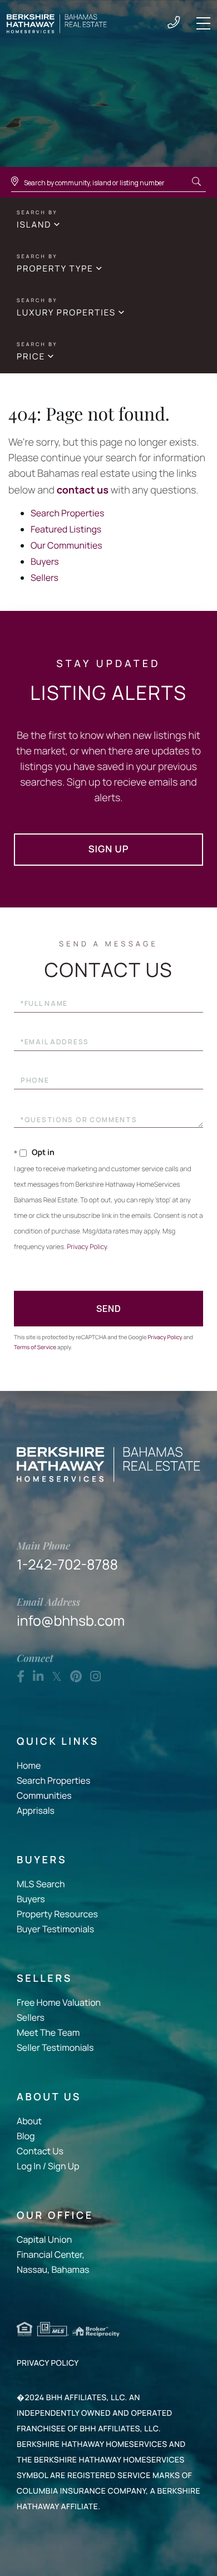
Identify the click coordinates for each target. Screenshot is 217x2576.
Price (31, 356)
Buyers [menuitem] (31, 1899)
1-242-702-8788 (174, 23)
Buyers (45, 561)
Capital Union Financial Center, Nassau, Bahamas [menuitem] (53, 2254)
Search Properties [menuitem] (53, 1780)
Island (34, 224)
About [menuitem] (29, 2121)
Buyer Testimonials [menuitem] (55, 1929)
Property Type (55, 268)
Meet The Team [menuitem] (48, 2032)
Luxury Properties (66, 312)
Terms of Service (35, 1347)
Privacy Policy (87, 1247)
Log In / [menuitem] (31, 2166)
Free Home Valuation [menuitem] (59, 2002)
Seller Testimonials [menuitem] (55, 2047)
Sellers (45, 578)
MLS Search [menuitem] (41, 1884)
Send (109, 1309)
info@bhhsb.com (71, 1612)
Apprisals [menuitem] (36, 1810)
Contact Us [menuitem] (40, 2151)
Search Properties (67, 513)
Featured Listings (66, 529)
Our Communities (66, 545)
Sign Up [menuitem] (63, 2166)
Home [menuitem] (29, 1765)
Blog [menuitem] (26, 2136)
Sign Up (109, 849)
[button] (196, 182)
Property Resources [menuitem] (57, 1914)
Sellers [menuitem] (31, 2017)
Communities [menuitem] (44, 1795)
